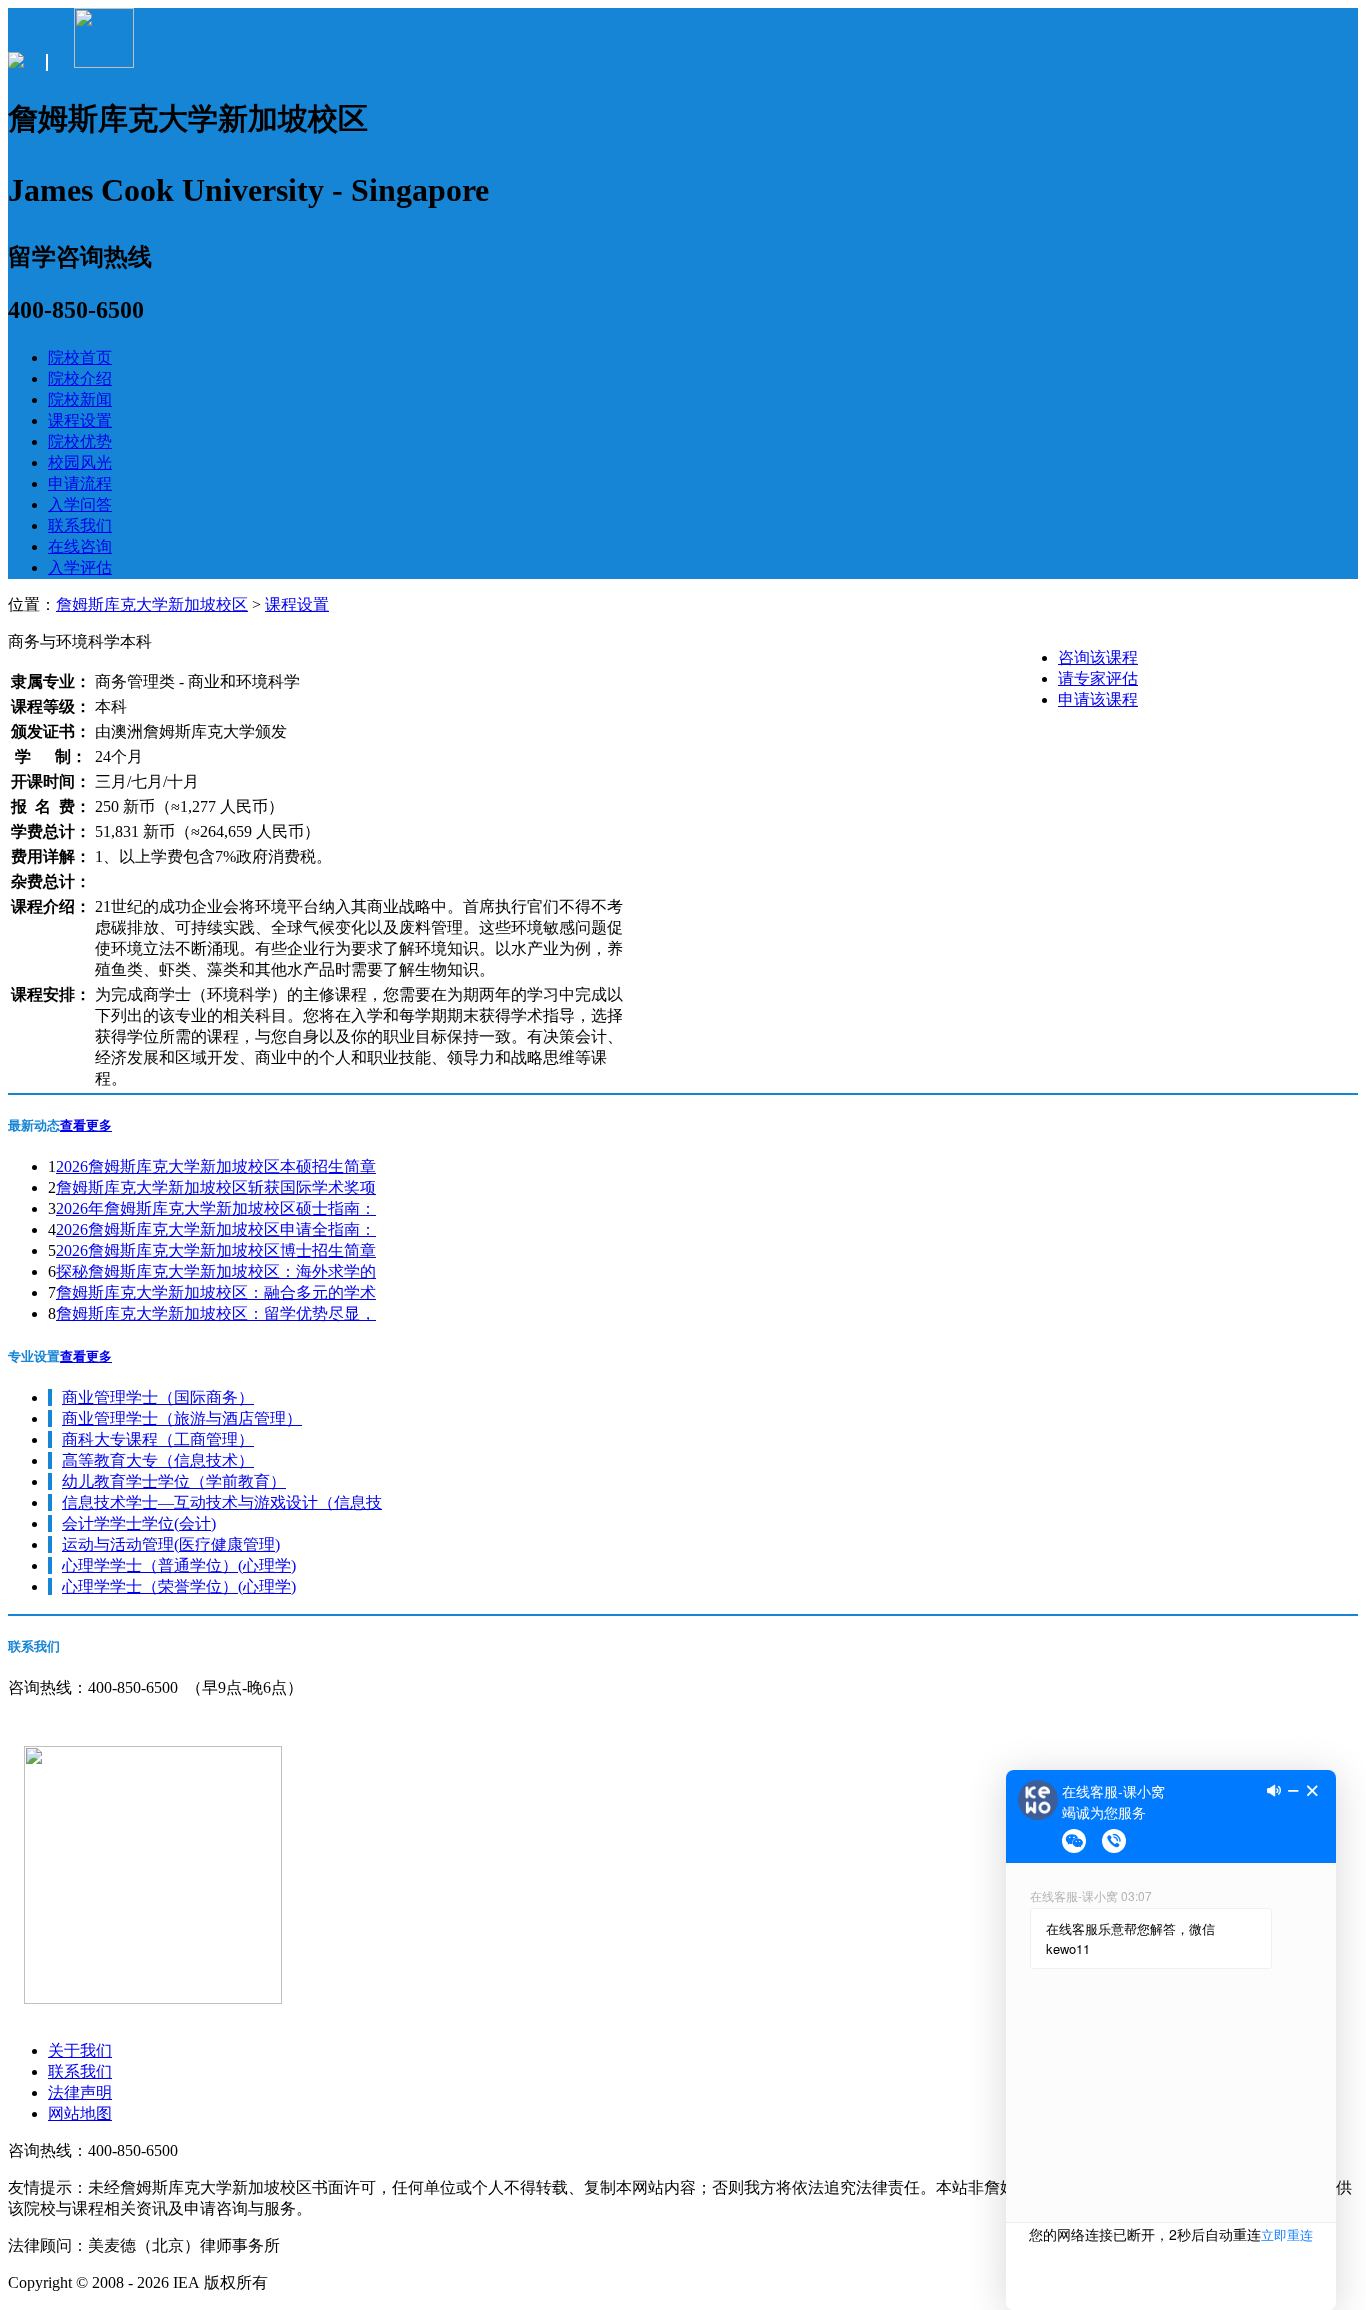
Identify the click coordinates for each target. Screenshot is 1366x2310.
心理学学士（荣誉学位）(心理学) (179, 1586)
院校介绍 (80, 378)
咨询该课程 (1098, 657)
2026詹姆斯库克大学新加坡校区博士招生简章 (216, 1250)
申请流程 (80, 483)
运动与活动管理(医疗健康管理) (171, 1544)
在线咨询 (80, 546)
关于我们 (80, 2050)
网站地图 (80, 2113)
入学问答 (80, 504)
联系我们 (80, 525)
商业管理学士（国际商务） (158, 1397)
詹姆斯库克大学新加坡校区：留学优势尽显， (216, 1313)
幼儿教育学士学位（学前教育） (174, 1481)
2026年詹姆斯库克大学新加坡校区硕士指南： (216, 1208)
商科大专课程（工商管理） (158, 1439)
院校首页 (80, 357)
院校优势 (80, 441)
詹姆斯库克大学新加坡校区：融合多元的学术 (216, 1292)
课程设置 (80, 420)
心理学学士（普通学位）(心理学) (179, 1565)
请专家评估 (1098, 678)
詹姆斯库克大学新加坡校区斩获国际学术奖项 (216, 1187)
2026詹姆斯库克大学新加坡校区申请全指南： (216, 1229)
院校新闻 (80, 399)
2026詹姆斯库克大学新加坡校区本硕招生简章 (216, 1166)
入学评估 (80, 567)
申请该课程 (1098, 699)
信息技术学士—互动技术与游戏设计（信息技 (222, 1502)
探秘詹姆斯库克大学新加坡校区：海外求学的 (216, 1271)
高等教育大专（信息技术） (158, 1460)
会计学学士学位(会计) (139, 1523)
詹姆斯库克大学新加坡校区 (152, 604)
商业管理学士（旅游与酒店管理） (182, 1418)
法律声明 (80, 2092)
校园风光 (80, 462)
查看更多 (86, 1125)
